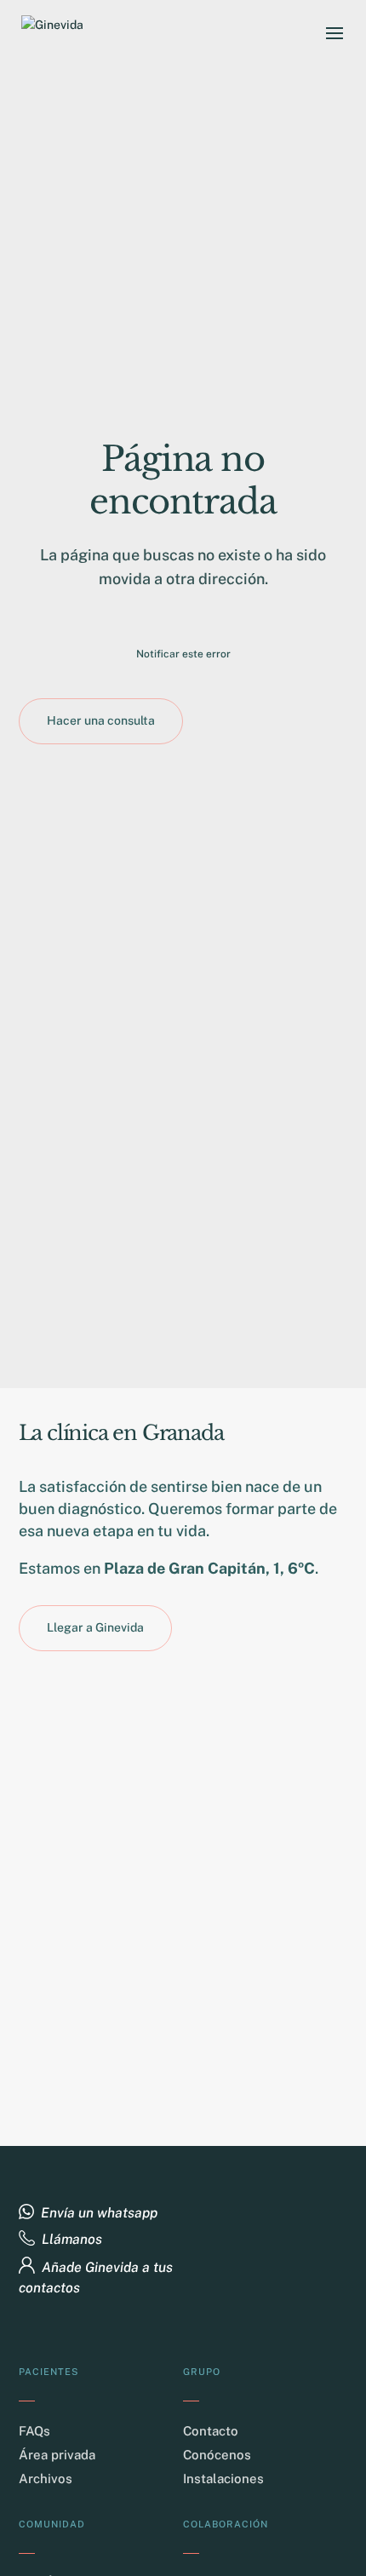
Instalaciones (223, 2478)
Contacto (211, 2431)
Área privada (57, 2455)
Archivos (46, 2478)
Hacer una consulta (101, 720)
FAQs (34, 2431)
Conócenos (217, 2455)
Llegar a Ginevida (95, 1627)
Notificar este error (183, 654)
